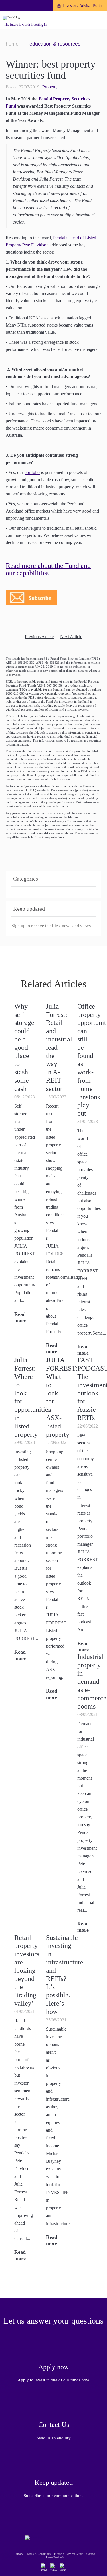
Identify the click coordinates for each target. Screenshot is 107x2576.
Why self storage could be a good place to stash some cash (24, 1047)
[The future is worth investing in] (12, 18)
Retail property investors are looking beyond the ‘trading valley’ (27, 1970)
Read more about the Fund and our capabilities (48, 569)
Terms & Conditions (39, 2554)
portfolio (32, 472)
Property (50, 87)
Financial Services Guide (68, 2554)
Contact (91, 2554)
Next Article (71, 637)
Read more (20, 1317)
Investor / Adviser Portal (83, 6)
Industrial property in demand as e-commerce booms (92, 1682)
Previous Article (39, 637)
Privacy (19, 2554)
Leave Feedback (55, 2557)
